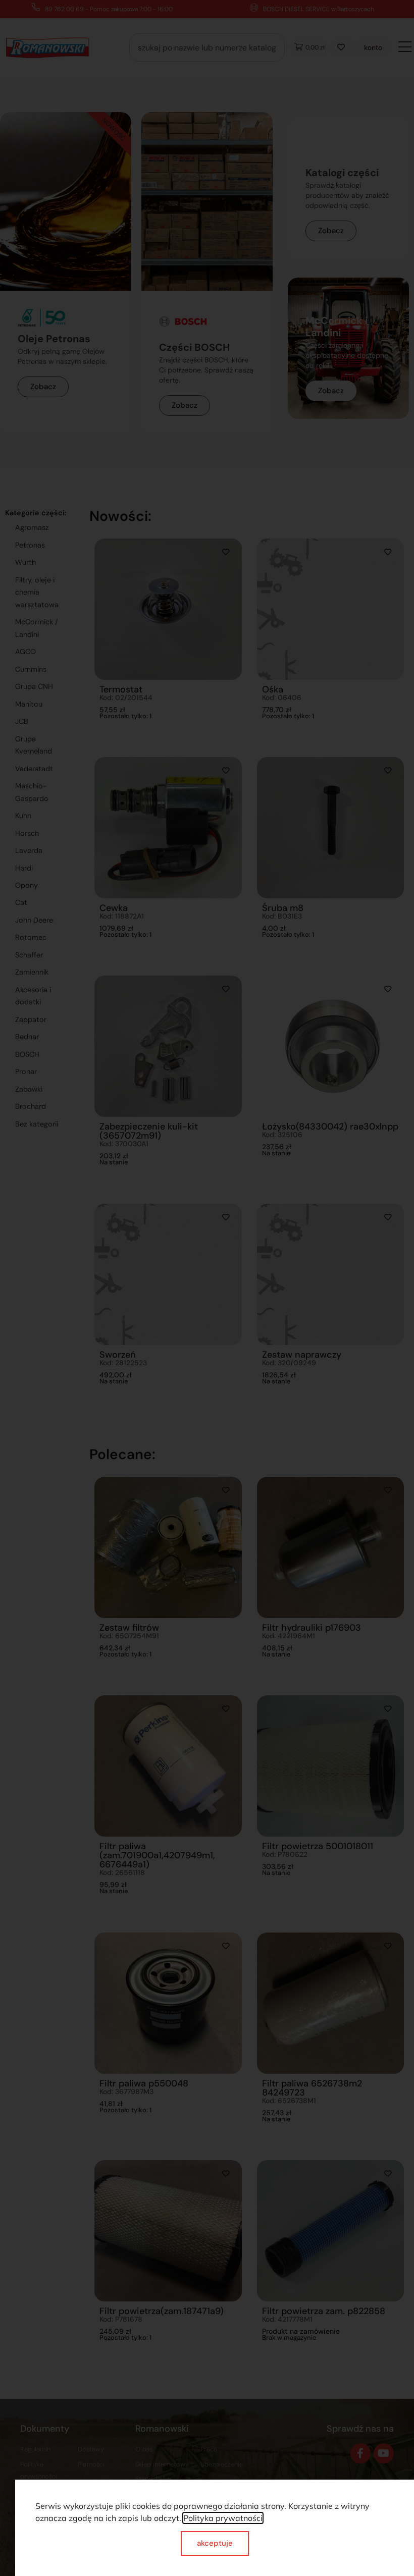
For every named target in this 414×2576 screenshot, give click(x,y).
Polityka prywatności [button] (223, 2518)
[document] (207, 1288)
